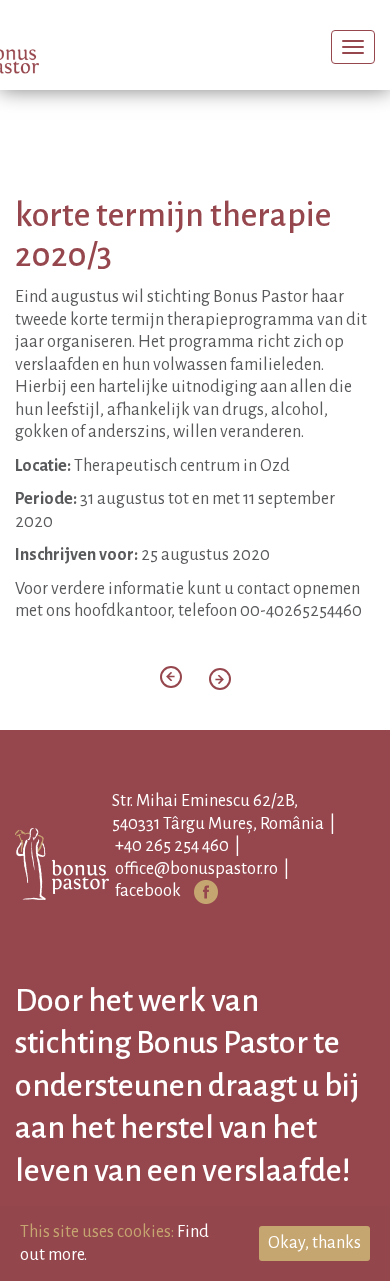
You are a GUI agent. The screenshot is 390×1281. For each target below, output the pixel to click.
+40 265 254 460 (199, 872)
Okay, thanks (314, 1243)
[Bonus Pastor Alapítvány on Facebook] (233, 918)
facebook (175, 917)
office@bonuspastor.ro (223, 895)
